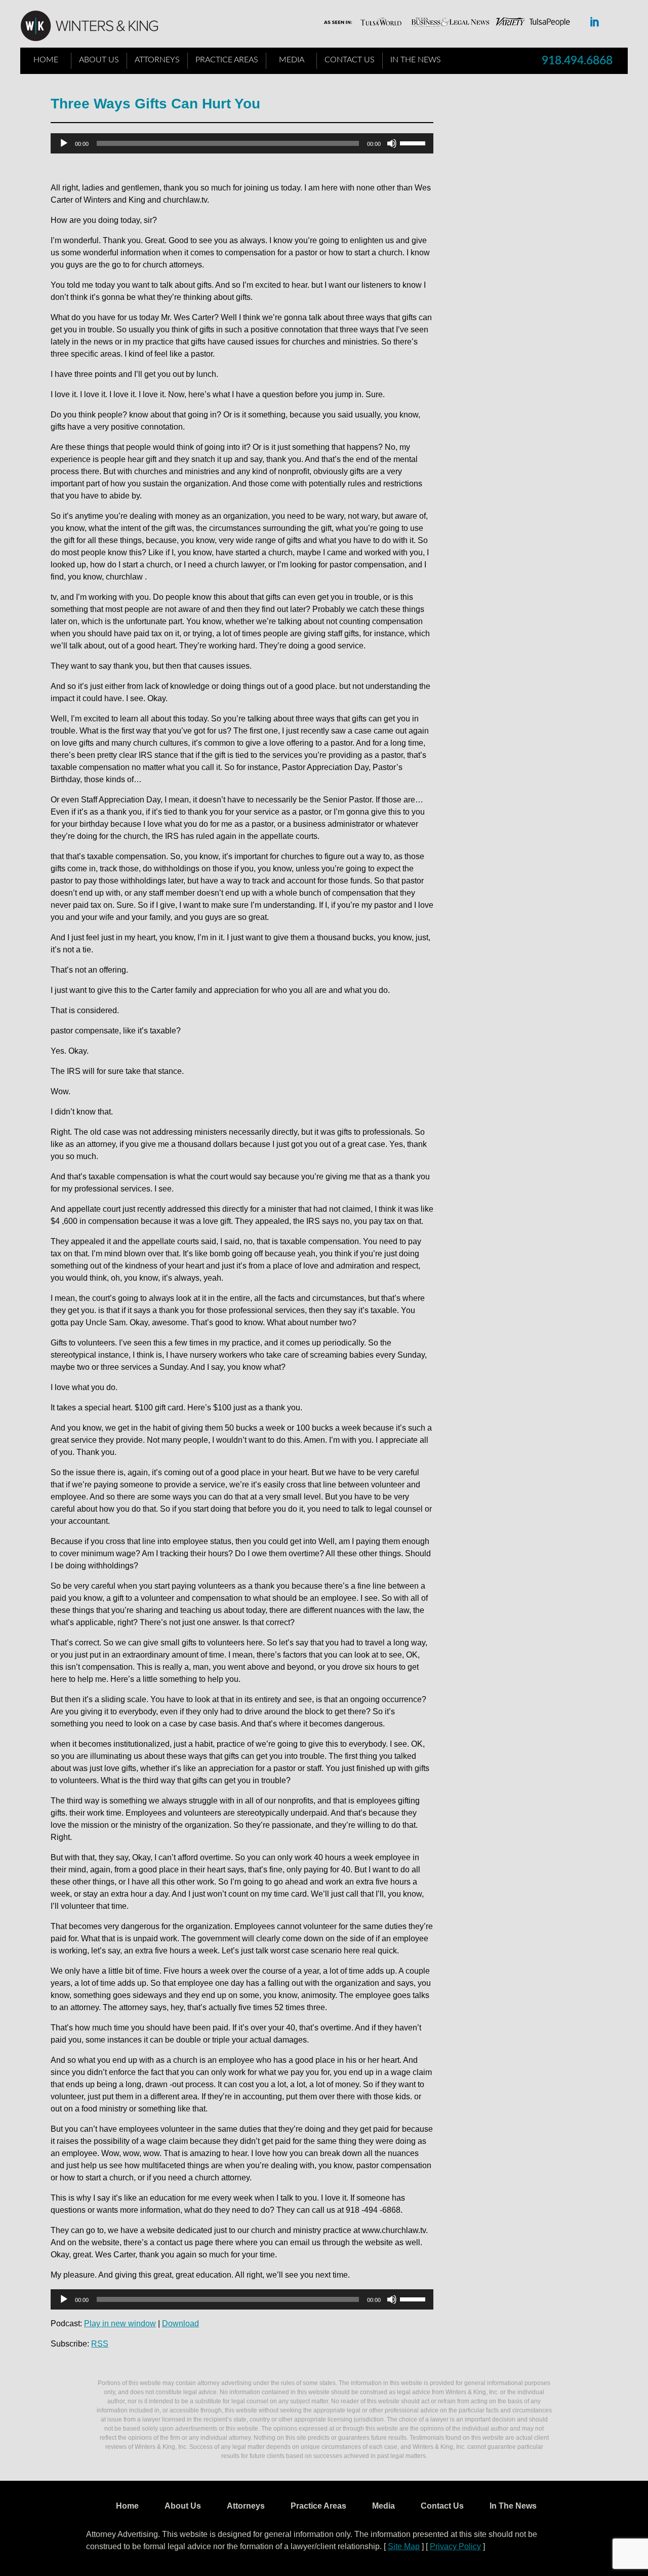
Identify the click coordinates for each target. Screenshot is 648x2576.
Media (292, 60)
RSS (100, 2344)
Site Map (404, 2546)
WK (97, 26)
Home (46, 60)
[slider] (414, 142)
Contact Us (350, 60)
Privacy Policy (455, 2546)
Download (180, 2323)
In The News (416, 60)
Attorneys (157, 60)
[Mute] (392, 143)
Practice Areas (227, 60)
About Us (99, 60)
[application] (242, 143)
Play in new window (120, 2323)
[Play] (64, 143)
